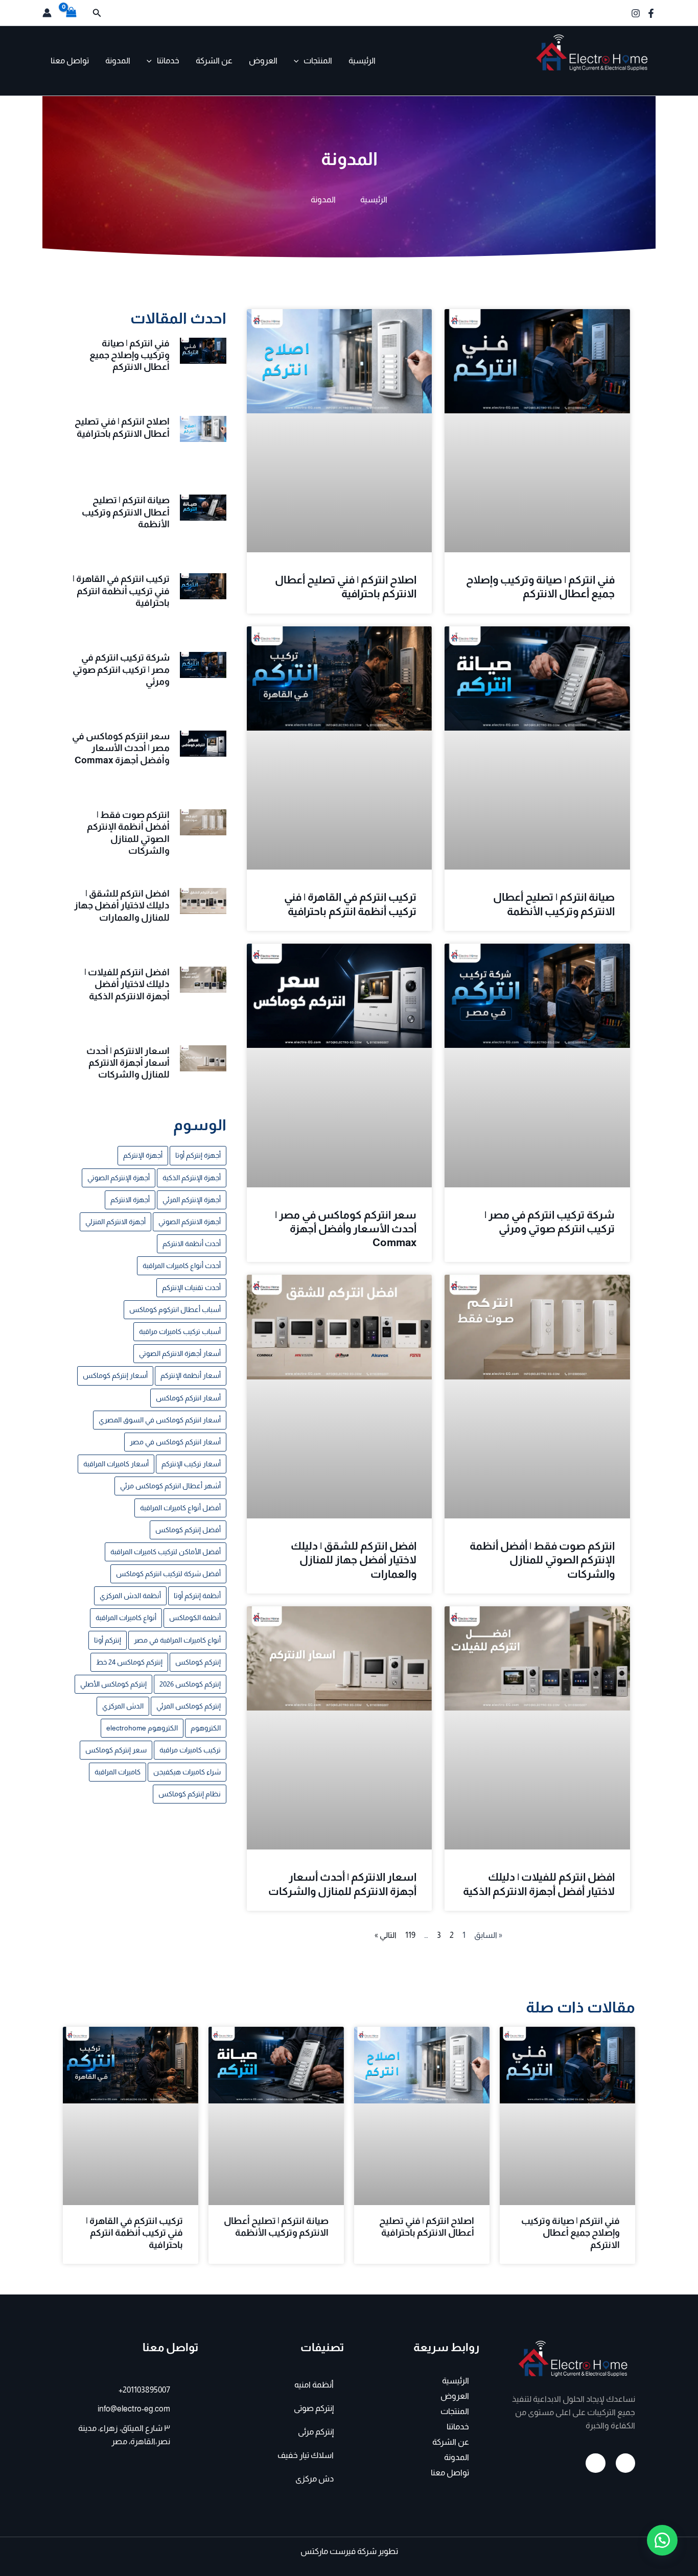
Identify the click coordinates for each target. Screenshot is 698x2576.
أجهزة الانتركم (130, 1200)
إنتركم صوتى (314, 2408)
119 (410, 1935)
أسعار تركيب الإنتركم (191, 1464)
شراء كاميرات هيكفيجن (187, 1772)
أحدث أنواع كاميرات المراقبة (182, 1266)
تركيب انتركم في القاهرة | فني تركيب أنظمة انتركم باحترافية (121, 591)
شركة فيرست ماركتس (339, 2551)
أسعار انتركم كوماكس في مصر (175, 1442)
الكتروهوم (206, 1728)
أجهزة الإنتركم (143, 1155)
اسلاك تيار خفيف (306, 2455)
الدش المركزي (123, 1706)
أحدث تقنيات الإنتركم (191, 1287)
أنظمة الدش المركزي (130, 1596)
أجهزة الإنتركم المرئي (192, 1200)
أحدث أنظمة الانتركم (192, 1244)
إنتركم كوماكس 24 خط (129, 1662)
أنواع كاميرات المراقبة (126, 1618)
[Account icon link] (47, 13)
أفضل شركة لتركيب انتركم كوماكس (168, 1574)
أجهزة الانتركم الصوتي (190, 1222)
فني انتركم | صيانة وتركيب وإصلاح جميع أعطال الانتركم (130, 355)
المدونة (118, 61)
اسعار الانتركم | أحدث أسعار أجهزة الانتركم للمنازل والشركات (128, 1063)
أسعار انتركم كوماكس (188, 1398)
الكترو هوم (625, 79)
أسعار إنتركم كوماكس (115, 1375)
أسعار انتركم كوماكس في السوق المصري (160, 1420)
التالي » (386, 1935)
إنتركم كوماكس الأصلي (113, 1684)
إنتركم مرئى (316, 2432)
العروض (263, 61)
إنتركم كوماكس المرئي (189, 1706)
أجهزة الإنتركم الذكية (192, 1178)
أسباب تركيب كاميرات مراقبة (180, 1331)
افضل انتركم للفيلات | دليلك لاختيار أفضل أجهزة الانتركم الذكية (127, 984)
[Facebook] (651, 13)
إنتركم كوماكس (198, 1662)
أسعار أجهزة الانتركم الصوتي (180, 1353)
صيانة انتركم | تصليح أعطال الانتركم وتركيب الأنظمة (126, 512)
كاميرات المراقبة (118, 1772)
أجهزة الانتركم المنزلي (115, 1222)
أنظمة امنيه (314, 2385)
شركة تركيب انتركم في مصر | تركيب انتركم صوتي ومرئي (121, 670)
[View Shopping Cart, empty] (72, 13)
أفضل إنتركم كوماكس (188, 1530)
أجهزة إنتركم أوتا (198, 1155)
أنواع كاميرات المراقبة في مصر (177, 1640)
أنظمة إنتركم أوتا (197, 1596)
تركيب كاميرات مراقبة (190, 1750)
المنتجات (318, 61)
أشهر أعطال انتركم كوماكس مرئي (170, 1486)
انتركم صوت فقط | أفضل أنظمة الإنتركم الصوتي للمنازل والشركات (542, 1560)
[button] (96, 13)
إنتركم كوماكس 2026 (190, 1684)
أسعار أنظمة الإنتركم (191, 1375)
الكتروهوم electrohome (142, 1728)
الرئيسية (362, 61)
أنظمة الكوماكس (195, 1618)
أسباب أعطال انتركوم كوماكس (175, 1309)
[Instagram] (636, 13)
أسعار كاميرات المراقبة (116, 1464)
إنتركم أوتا (108, 1640)
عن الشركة (214, 61)
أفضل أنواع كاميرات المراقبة (180, 1508)
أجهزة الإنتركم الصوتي (119, 1178)
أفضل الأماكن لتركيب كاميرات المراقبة (166, 1552)
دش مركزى (315, 2479)
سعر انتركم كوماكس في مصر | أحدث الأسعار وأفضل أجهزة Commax (346, 1229)
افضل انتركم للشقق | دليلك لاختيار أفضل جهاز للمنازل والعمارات (354, 1560)
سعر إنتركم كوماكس (116, 1750)
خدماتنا (168, 61)
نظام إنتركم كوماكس (190, 1794)
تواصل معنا (70, 61)
